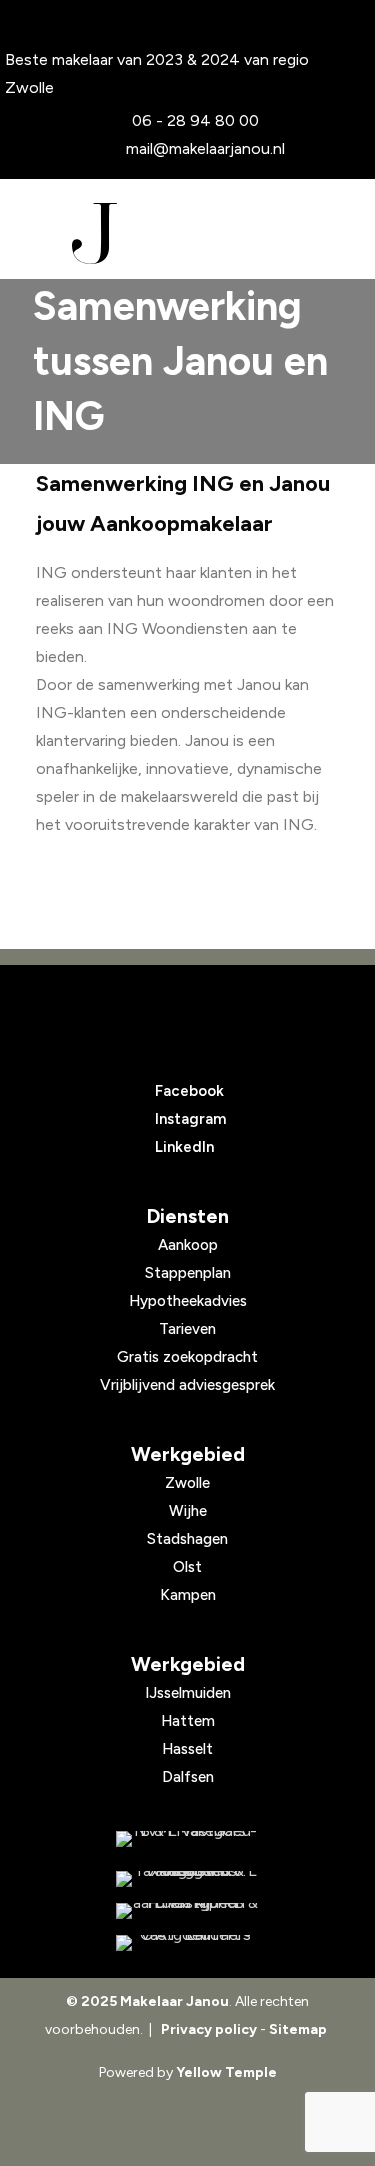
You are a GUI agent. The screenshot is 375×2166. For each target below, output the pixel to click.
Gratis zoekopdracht (187, 1357)
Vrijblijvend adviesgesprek (187, 1385)
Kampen (188, 1595)
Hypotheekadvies (188, 1301)
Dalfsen (188, 1777)
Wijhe (188, 1511)
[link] (187, 1839)
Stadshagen (187, 1539)
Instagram (190, 1119)
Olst (187, 1567)
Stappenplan (188, 1273)
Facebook (189, 1091)
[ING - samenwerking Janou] (187, 1839)
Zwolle (187, 1483)
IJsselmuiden (188, 1693)
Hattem (188, 1721)
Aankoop (188, 1245)
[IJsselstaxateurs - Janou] (187, 1943)
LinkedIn (184, 1147)
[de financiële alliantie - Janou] (187, 1911)
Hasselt (187, 1749)
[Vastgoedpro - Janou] (187, 1879)
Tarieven (187, 1329)
